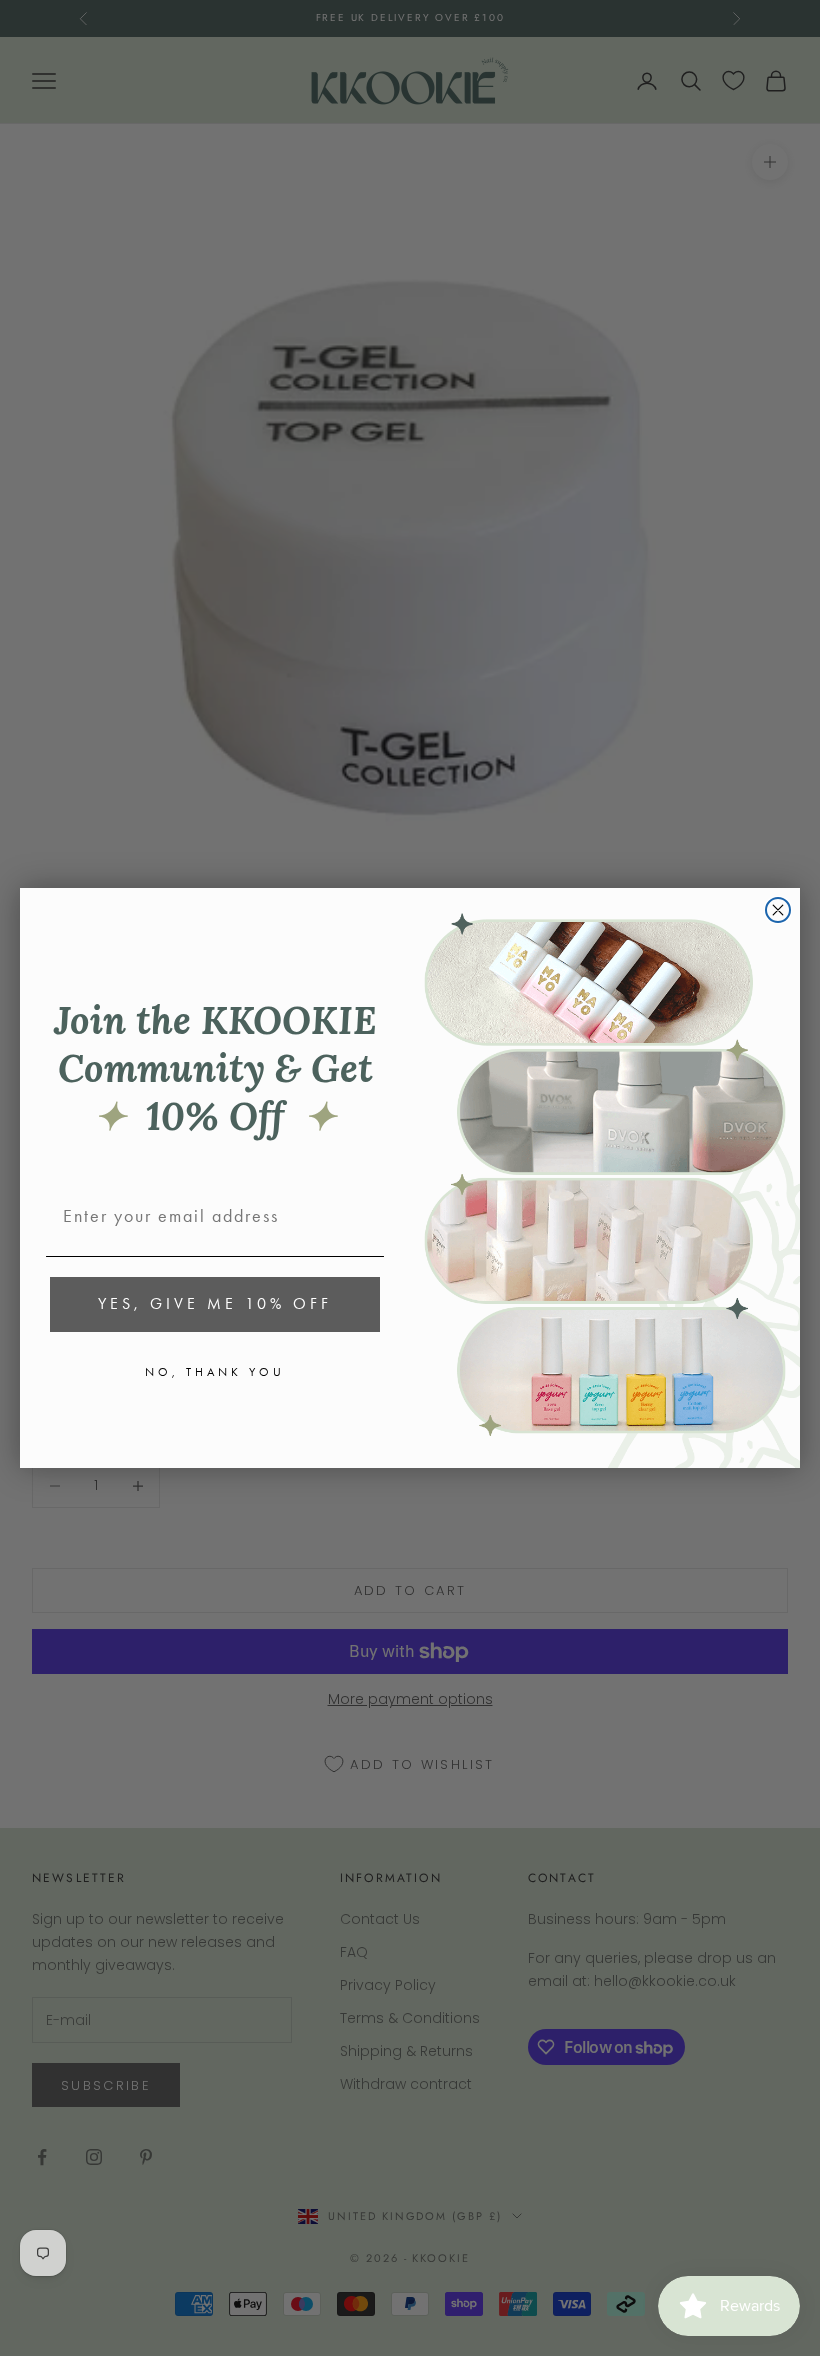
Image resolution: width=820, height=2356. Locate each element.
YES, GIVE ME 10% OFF (215, 1303)
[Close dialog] (778, 910)
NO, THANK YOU (215, 1372)
